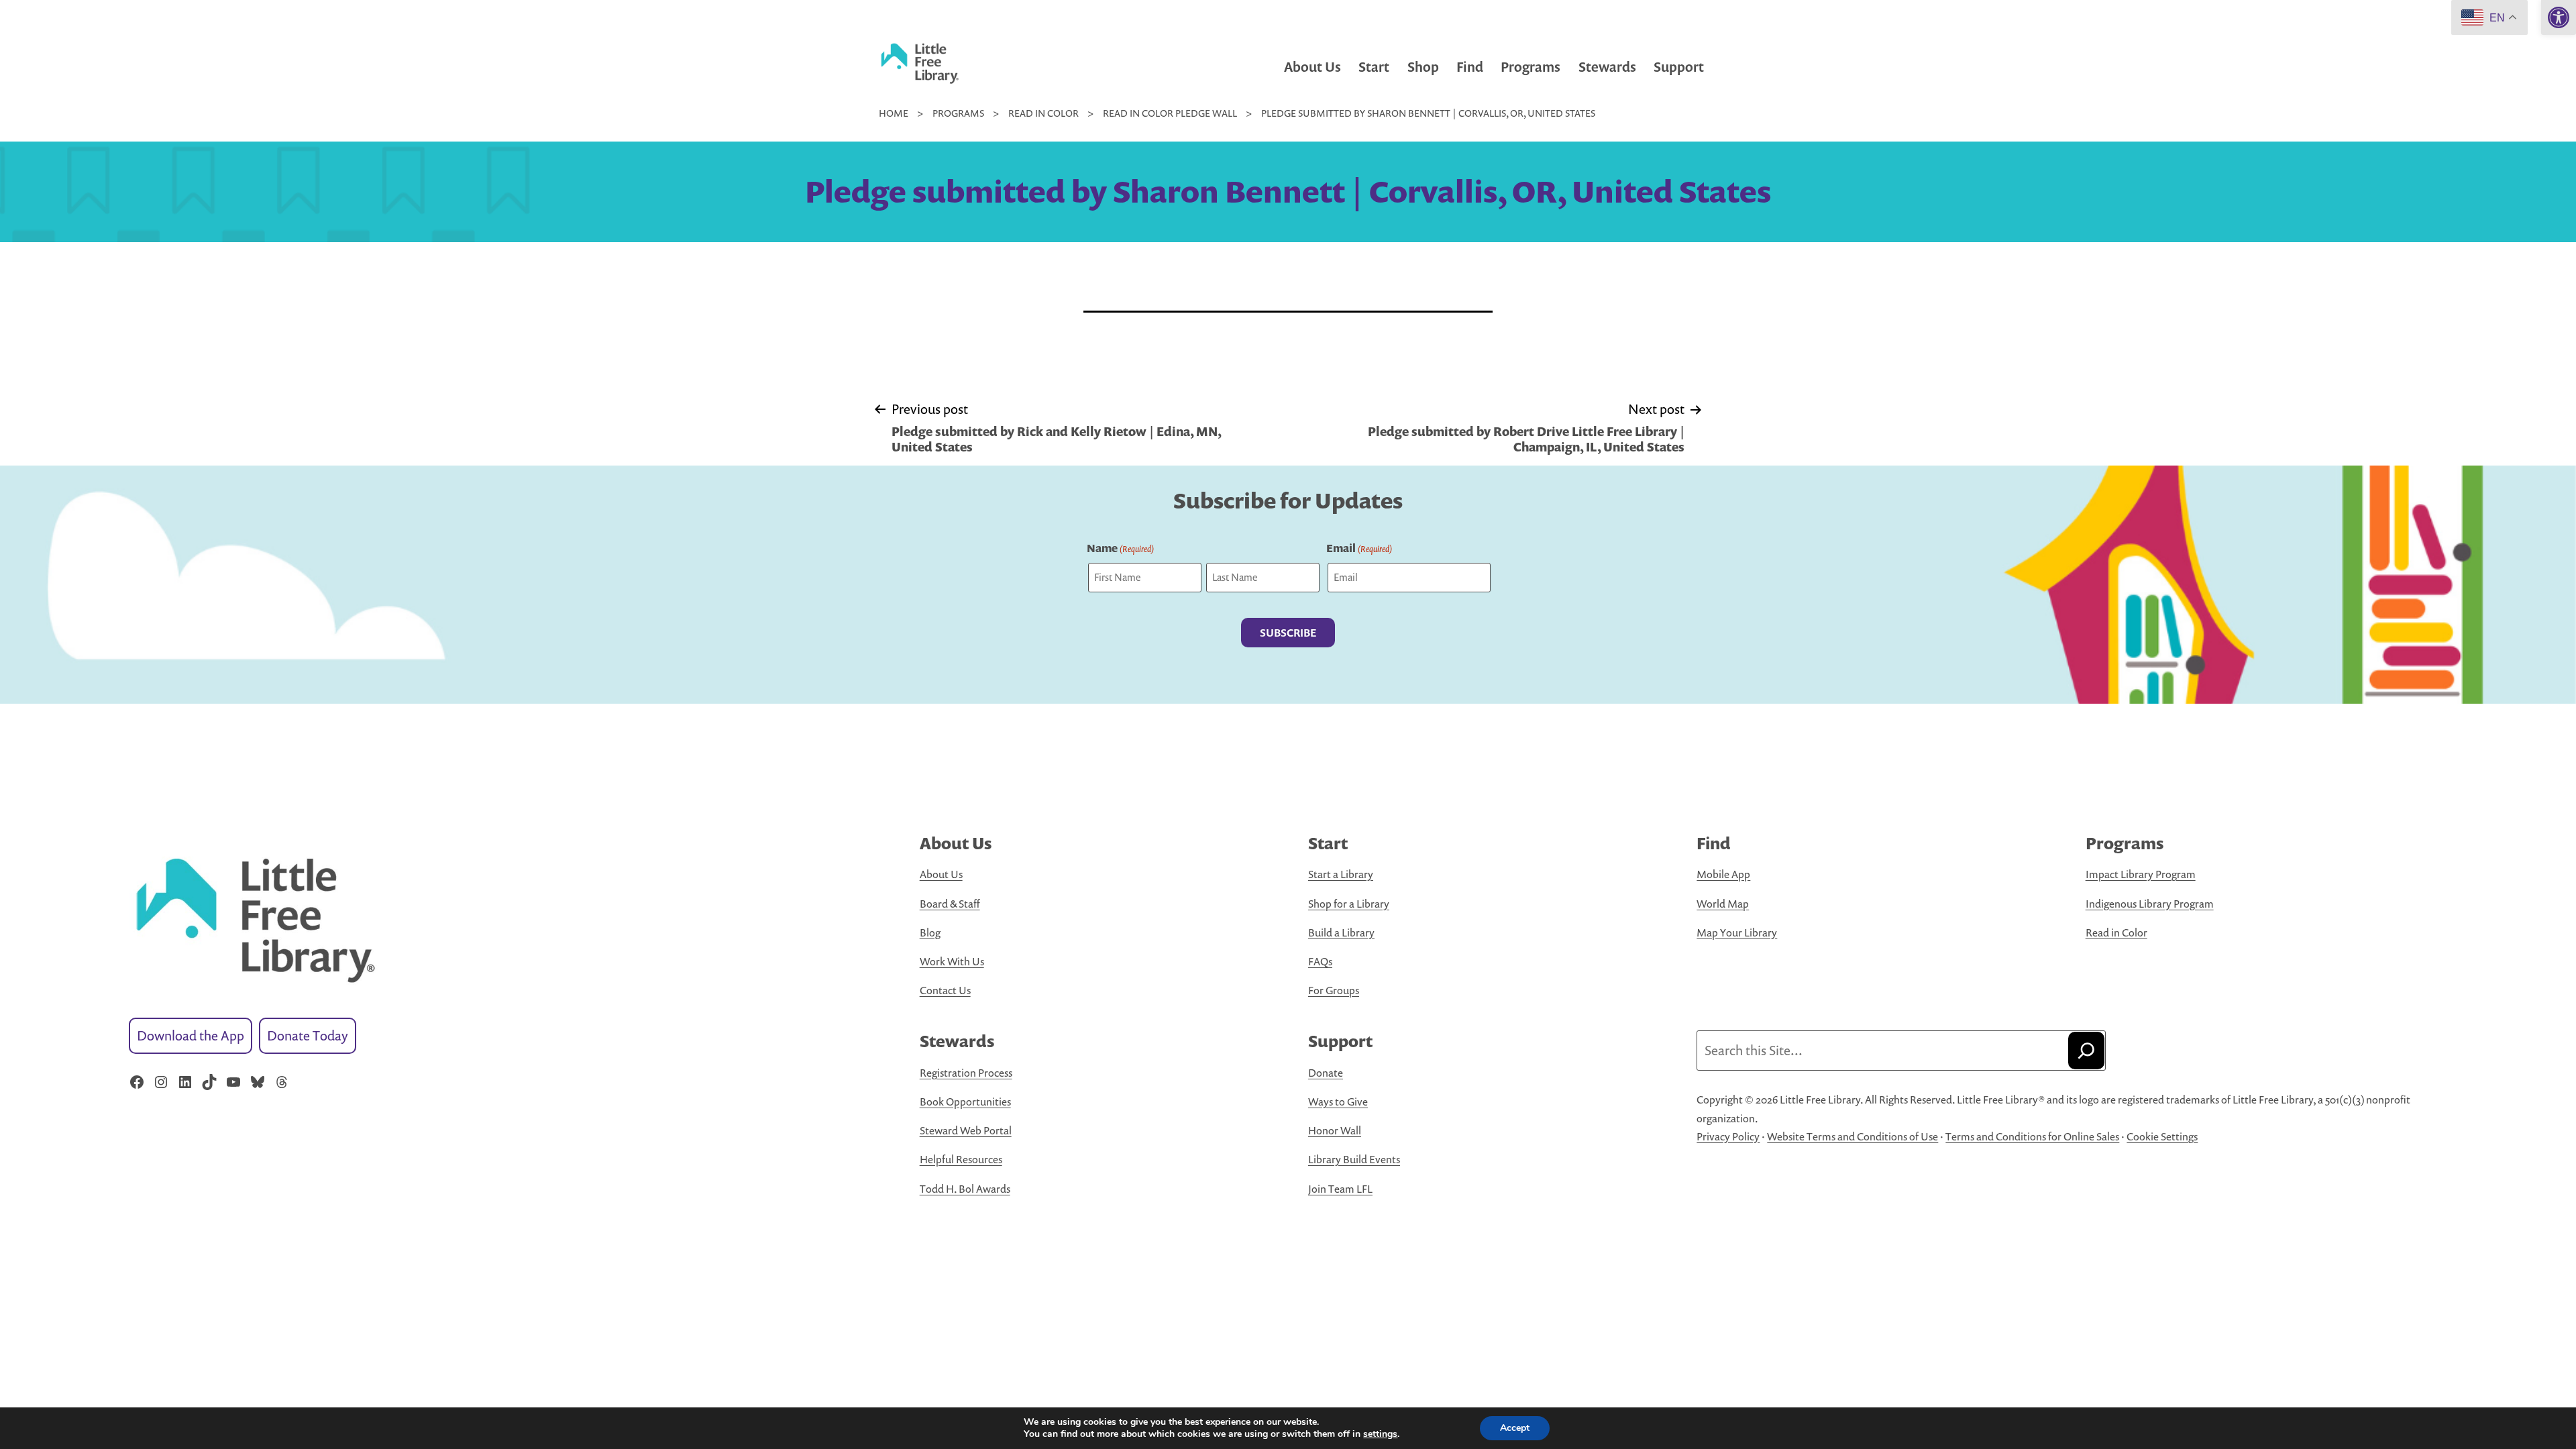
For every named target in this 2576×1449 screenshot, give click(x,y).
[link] (2559, 17)
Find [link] (1470, 67)
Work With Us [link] (952, 961)
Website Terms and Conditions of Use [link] (1853, 1136)
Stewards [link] (1607, 67)
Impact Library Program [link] (2141, 874)
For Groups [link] (1334, 990)
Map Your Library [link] (1737, 932)
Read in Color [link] (2116, 932)
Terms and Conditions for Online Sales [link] (2032, 1136)
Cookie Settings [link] (2162, 1136)
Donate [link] (1326, 1073)
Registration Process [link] (966, 1073)
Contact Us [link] (945, 990)
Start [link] (1374, 67)
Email (1359, 548)
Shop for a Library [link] (1349, 904)
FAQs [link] (1320, 961)
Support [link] (1679, 67)
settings (1380, 1434)
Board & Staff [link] (950, 904)
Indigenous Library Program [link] (2150, 904)
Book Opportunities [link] (965, 1102)
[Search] (2086, 1051)
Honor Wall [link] (1335, 1130)
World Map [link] (1723, 904)
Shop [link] (1423, 67)
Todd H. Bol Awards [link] (965, 1189)
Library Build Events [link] (1354, 1159)
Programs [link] (1531, 67)
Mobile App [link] (1723, 874)
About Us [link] (1312, 67)
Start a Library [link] (1341, 874)
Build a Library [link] (1341, 932)
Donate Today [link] (308, 1035)
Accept (1515, 1428)
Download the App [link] (191, 1035)
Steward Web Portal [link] (966, 1130)
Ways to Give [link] (1338, 1102)
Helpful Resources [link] (961, 1159)
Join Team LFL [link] (1340, 1189)
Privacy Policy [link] (1728, 1136)
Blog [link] (930, 932)
